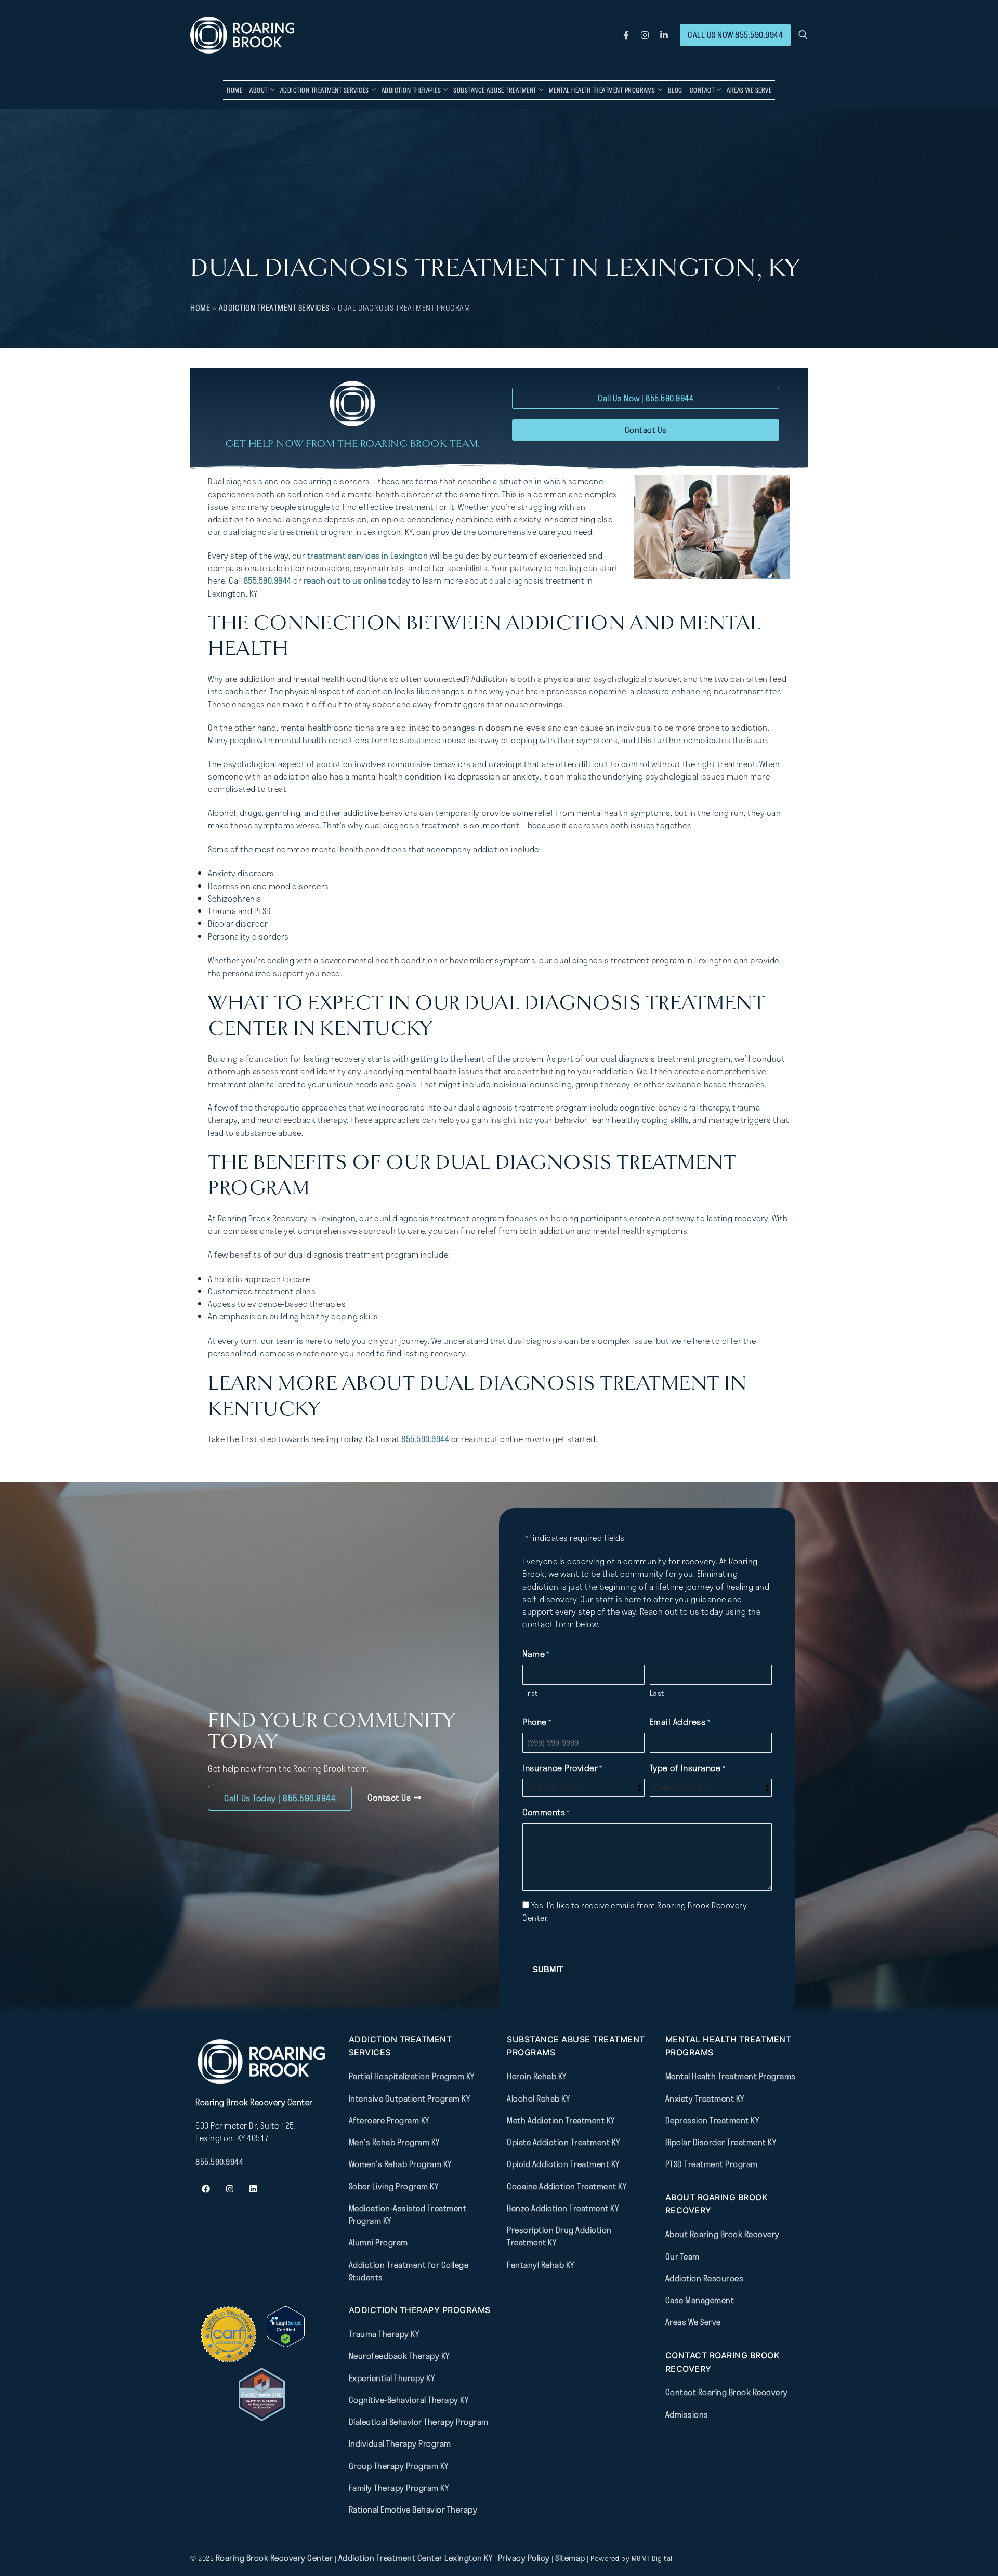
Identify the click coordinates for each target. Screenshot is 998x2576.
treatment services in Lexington (368, 556)
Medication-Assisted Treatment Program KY (408, 2214)
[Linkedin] (253, 2189)
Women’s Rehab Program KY (400, 2164)
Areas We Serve (693, 2322)
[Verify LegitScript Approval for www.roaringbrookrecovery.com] (286, 2344)
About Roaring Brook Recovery (723, 2234)
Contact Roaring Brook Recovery (727, 2392)
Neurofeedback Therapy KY (399, 2356)
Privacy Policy (525, 2558)
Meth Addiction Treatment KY (561, 2120)
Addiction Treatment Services (274, 308)
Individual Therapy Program (400, 2443)
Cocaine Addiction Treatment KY (567, 2186)
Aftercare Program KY (389, 2120)
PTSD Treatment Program (712, 2164)
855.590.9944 (268, 580)
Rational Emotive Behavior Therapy (413, 2509)
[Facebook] (626, 35)
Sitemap (571, 2558)
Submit (548, 1969)
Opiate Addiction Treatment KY (563, 2142)
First (530, 1693)
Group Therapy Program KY (399, 2465)
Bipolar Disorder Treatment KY (721, 2142)
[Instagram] (645, 35)
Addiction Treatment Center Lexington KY (416, 2558)
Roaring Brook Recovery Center (274, 2558)
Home (200, 308)
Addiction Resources (705, 2278)
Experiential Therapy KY (392, 2377)
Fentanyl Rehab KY (541, 2264)
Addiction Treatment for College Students (409, 2270)
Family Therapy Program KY (399, 2487)
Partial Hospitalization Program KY (412, 2076)
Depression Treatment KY (712, 2120)
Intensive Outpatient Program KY (410, 2098)
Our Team (682, 2256)
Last (657, 1693)
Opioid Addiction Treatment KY (563, 2164)
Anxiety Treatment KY (705, 2098)
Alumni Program (378, 2242)
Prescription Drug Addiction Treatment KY (559, 2236)
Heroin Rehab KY (537, 2076)
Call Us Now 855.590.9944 (735, 35)
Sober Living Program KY (394, 2186)
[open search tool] (803, 35)
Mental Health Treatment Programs (731, 2076)
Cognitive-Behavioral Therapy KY (409, 2399)
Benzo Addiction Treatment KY (563, 2208)
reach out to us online (345, 580)
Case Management (700, 2300)
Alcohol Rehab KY (538, 2098)
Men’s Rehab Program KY (394, 2142)
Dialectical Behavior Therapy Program (419, 2422)
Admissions (687, 2414)
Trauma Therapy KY (384, 2334)
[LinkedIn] (664, 35)
